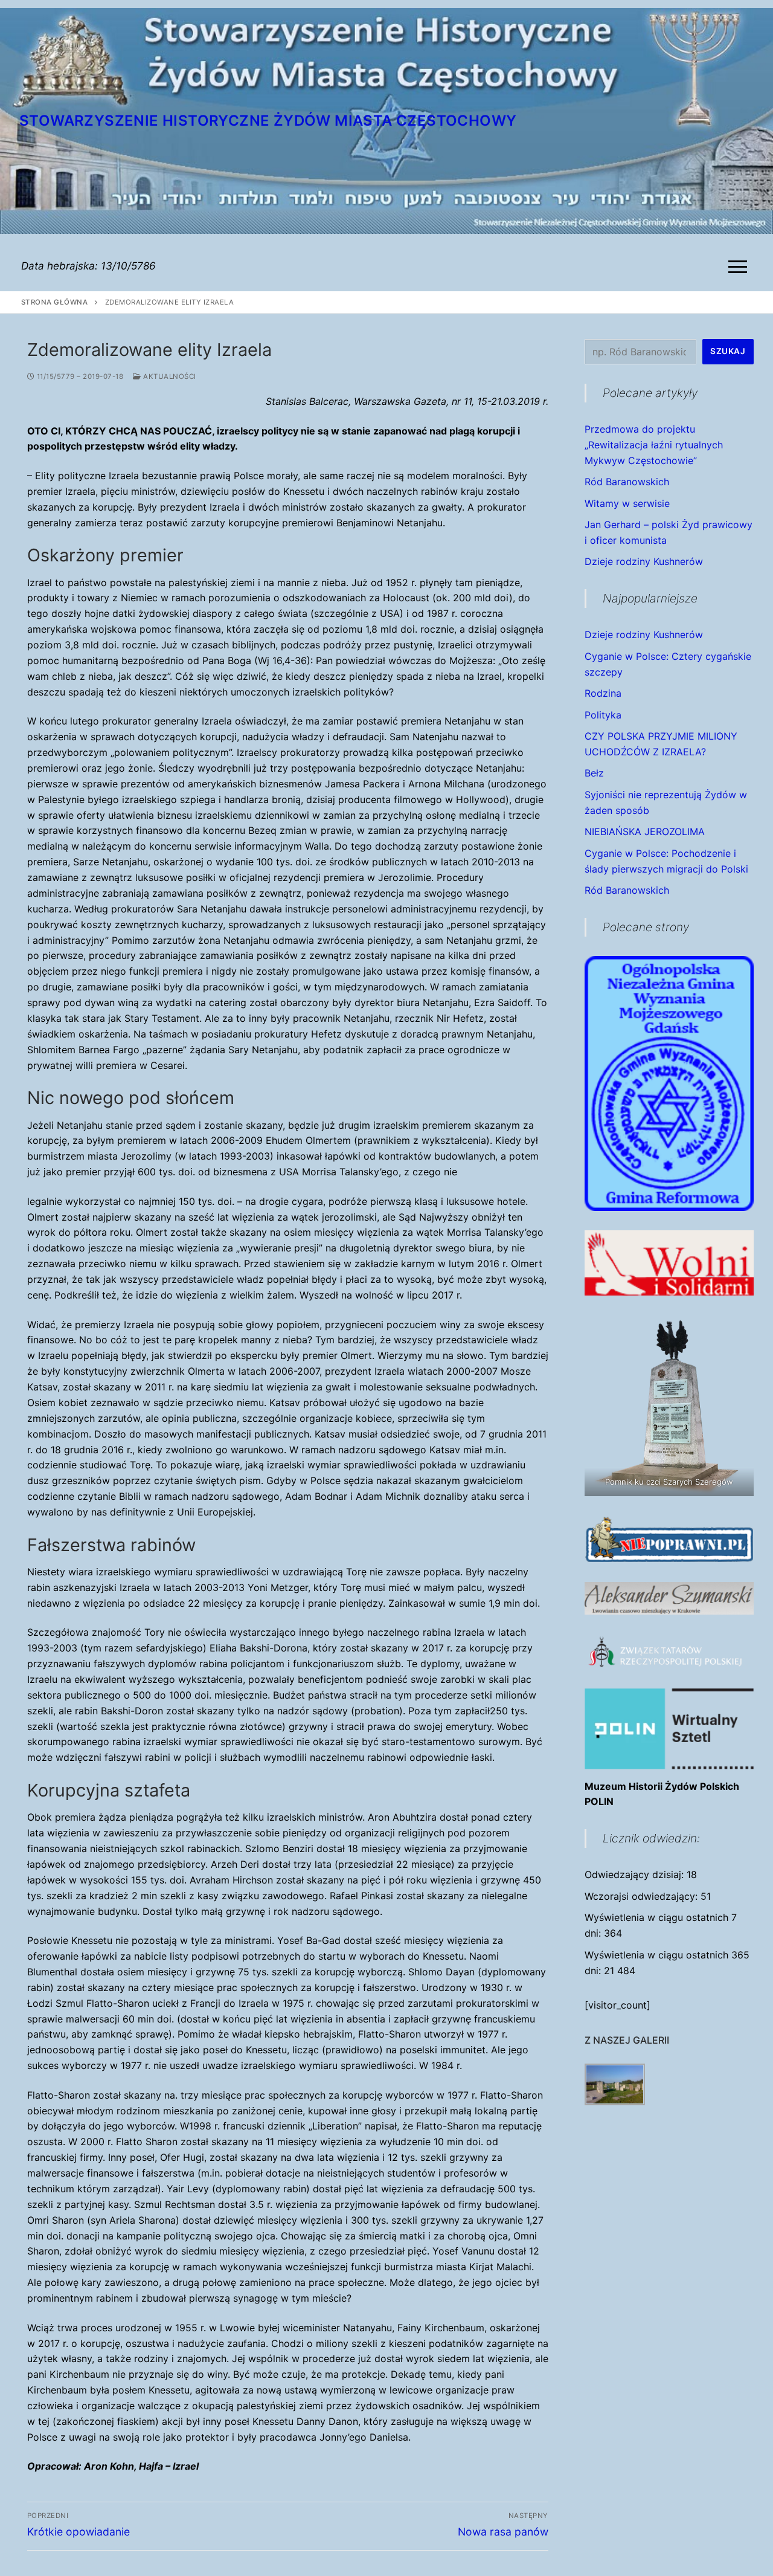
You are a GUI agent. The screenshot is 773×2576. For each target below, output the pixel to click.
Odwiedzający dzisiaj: (636, 1874)
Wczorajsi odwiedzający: (643, 1896)
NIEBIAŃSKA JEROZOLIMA (645, 831)
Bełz (594, 773)
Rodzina (603, 693)
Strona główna (55, 302)
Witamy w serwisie (627, 503)
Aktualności (169, 376)
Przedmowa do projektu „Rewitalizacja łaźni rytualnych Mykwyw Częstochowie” (654, 445)
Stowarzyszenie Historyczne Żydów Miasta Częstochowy (268, 121)
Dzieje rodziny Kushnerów (644, 561)
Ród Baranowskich (627, 482)
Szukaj (728, 351)
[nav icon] (740, 266)
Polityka (603, 715)
